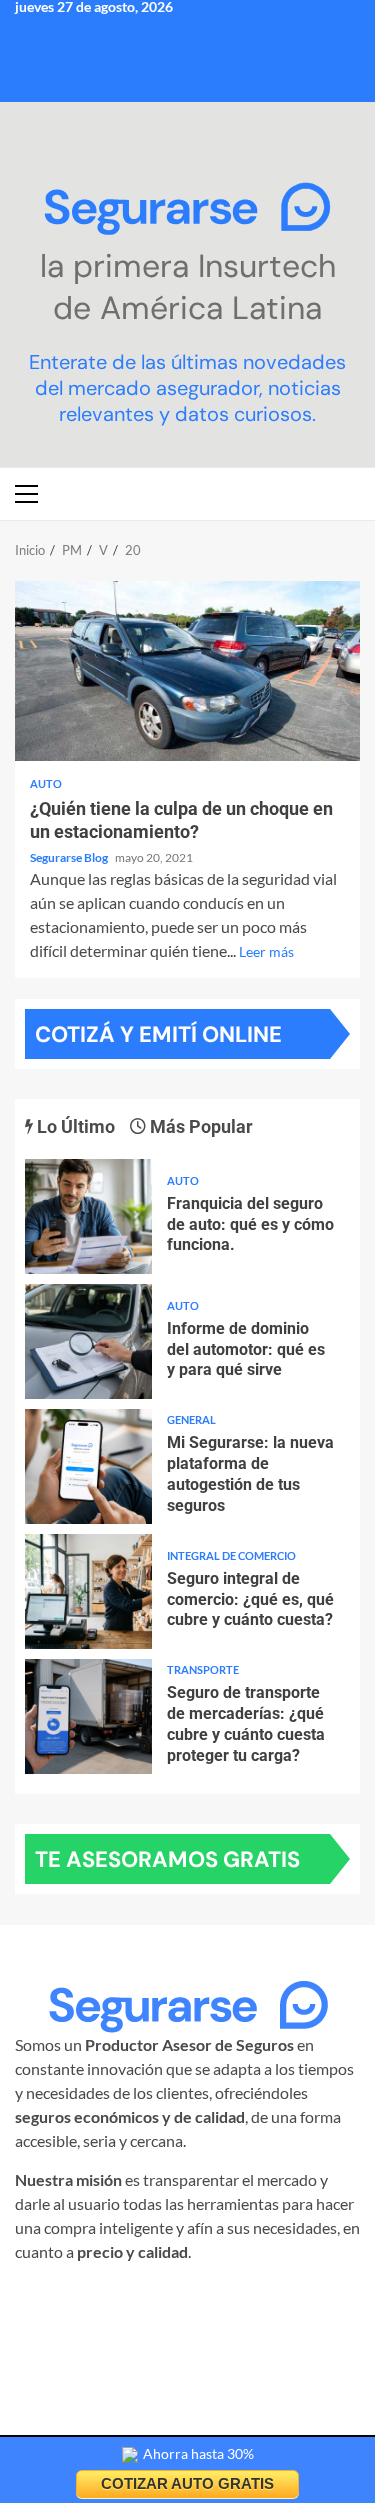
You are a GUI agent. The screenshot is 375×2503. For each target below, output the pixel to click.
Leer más (266, 951)
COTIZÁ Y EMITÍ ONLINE (158, 1034)
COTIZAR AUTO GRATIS (187, 2483)
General (191, 1419)
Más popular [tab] (199, 1126)
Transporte (203, 1669)
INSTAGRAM (90, 2300)
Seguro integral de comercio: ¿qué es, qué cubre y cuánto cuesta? (88, 1591)
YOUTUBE (183, 2324)
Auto (46, 783)
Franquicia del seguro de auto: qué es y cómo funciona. (88, 1216)
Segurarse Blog (70, 857)
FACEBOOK (192, 2300)
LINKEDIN (285, 2300)
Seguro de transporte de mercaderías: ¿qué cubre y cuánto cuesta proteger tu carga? (88, 1716)
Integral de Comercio (231, 1555)
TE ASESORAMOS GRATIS (167, 1859)
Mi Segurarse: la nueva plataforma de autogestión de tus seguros (88, 1466)
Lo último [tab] (74, 1126)
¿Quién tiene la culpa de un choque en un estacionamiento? (187, 671)
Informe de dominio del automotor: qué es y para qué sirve (88, 1341)
